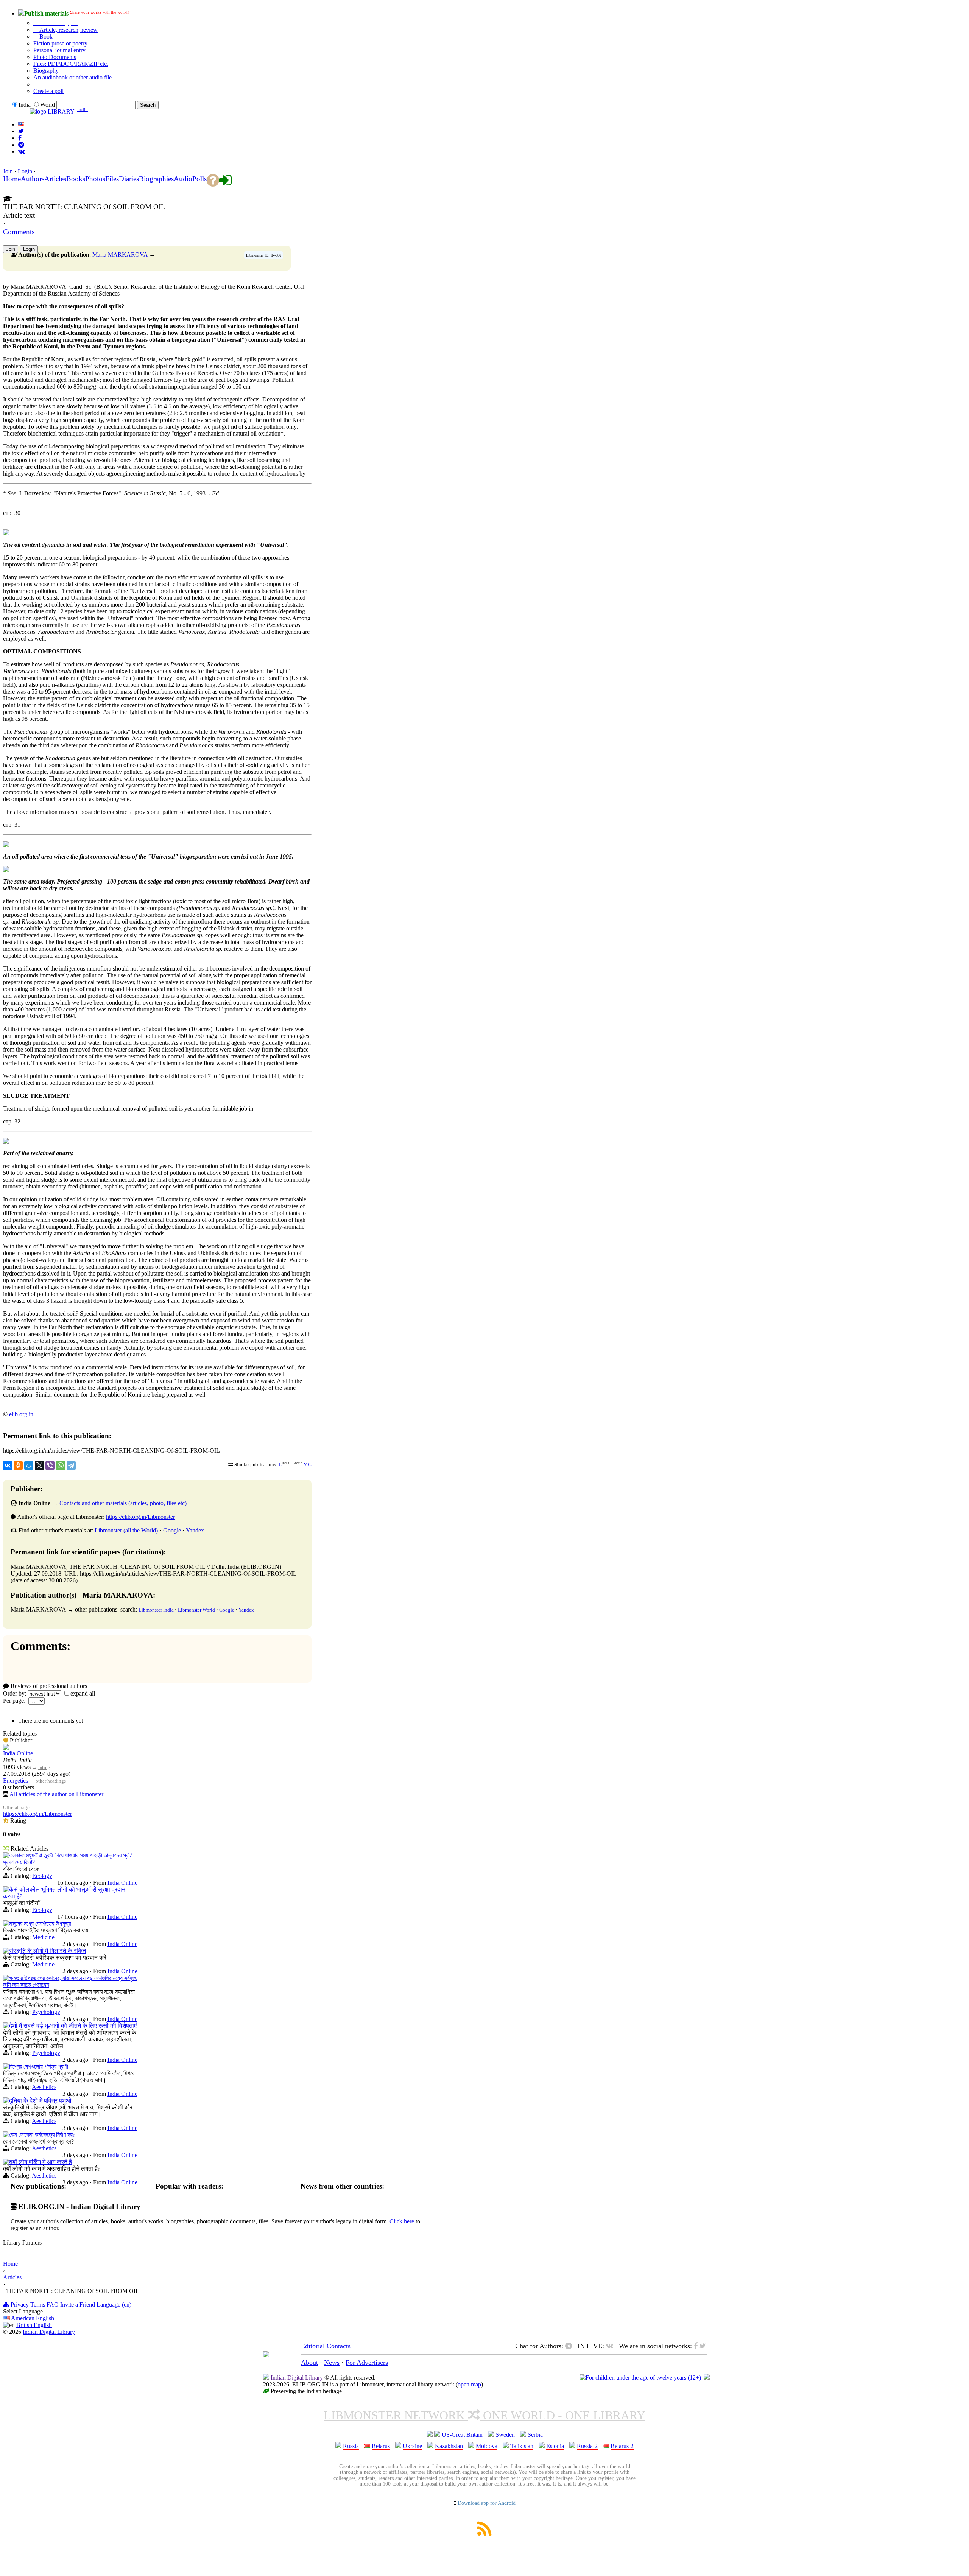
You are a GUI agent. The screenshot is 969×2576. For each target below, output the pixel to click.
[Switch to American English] (21, 124)
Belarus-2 (622, 2446)
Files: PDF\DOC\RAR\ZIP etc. (71, 64)
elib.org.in (21, 1414)
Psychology (46, 2012)
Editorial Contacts (326, 2346)
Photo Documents (55, 57)
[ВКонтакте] (8, 1465)
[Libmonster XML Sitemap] (484, 2533)
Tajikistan (522, 2446)
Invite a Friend (78, 2305)
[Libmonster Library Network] (707, 2378)
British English (34, 2325)
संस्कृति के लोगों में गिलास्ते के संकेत (48, 1951)
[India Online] (6, 1748)
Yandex (195, 1530)
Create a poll (48, 91)
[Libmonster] (266, 2355)
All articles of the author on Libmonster (56, 1794)
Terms (38, 2305)
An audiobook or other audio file (72, 77)
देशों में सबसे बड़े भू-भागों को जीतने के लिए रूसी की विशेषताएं (73, 2026)
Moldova (487, 2446)
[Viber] (50, 1465)
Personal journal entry (59, 50)
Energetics (16, 1780)
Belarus (381, 2446)
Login (25, 171)
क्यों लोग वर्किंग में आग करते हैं (41, 2162)
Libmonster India (156, 1610)
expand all (83, 1693)
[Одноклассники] (18, 1465)
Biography (46, 71)
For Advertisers (367, 2363)
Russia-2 (587, 2446)
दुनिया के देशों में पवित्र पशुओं (40, 2101)
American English (33, 2318)
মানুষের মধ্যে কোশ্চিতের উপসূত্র (40, 1923)
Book (45, 37)
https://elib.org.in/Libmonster (140, 1517)
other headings (51, 1781)
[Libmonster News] (21, 131)
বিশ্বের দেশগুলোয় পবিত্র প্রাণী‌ (39, 2067)
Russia (351, 2446)
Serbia (535, 2435)
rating (44, 1767)
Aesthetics (44, 2087)
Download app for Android (487, 2503)
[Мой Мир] (29, 1465)
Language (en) (114, 2305)
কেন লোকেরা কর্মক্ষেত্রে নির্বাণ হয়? (42, 2135)
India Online (18, 1753)
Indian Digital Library (49, 2332)
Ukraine (412, 2446)
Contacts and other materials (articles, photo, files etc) (123, 1503)
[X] (39, 1465)
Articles (12, 2277)
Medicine (43, 1937)
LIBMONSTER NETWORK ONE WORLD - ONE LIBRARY (484, 2415)
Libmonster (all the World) (126, 1530)
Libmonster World (196, 1610)
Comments (19, 232)
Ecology (42, 1876)
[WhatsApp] (61, 1465)
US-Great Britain (462, 2435)
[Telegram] (71, 1465)
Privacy (20, 2305)
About (309, 2363)
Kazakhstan (449, 2446)
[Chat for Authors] (21, 145)
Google (172, 1530)
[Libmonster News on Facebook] (20, 138)
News (332, 2363)
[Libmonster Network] (640, 2378)
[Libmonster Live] (21, 152)
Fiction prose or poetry (60, 43)
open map (469, 2384)
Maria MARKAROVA (120, 254)
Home (10, 2264)
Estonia (555, 2446)
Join (8, 171)
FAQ (53, 2305)
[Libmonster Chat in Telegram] (570, 2346)
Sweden (505, 2435)
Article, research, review (68, 30)
